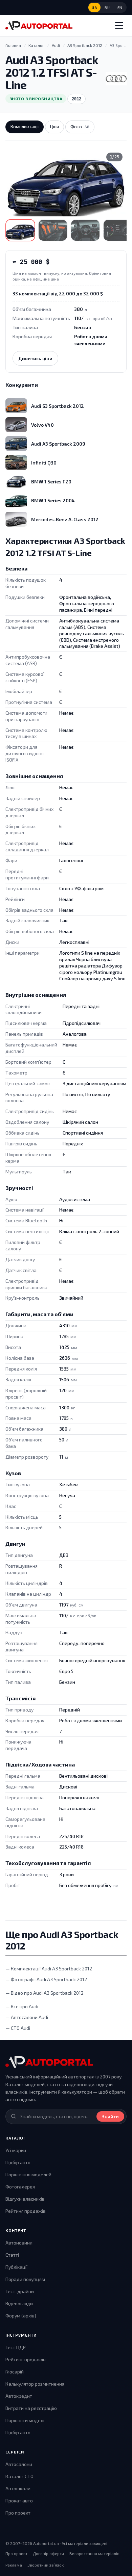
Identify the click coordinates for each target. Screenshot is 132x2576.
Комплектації (25, 127)
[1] (20, 230)
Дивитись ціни (35, 358)
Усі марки (16, 2150)
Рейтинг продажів (26, 2211)
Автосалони (19, 2464)
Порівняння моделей (28, 2174)
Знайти (110, 2116)
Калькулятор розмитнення (35, 2384)
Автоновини (19, 2243)
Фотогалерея (20, 2187)
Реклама (14, 2565)
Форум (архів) (21, 2316)
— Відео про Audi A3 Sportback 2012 (45, 1993)
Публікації (16, 2267)
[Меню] (119, 26)
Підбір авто (18, 2162)
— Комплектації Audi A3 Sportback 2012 (49, 1969)
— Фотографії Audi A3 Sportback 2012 (46, 1979)
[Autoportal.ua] (39, 26)
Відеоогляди (19, 2303)
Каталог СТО (19, 2476)
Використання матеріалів (94, 2553)
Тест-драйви (20, 2291)
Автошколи (18, 2488)
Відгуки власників (25, 2199)
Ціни (54, 127)
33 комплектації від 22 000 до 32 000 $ (58, 294)
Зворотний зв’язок (46, 2565)
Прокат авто (19, 2501)
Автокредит (19, 2396)
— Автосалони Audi (27, 2017)
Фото (80, 127)
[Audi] (116, 79)
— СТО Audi (18, 2028)
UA (94, 8)
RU (107, 8)
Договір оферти (48, 2553)
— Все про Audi (22, 2006)
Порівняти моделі (25, 2420)
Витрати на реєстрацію (31, 2408)
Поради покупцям (25, 2279)
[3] (85, 230)
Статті (12, 2255)
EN (120, 8)
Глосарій (15, 2372)
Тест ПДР (16, 2347)
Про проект (18, 2513)
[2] (53, 230)
